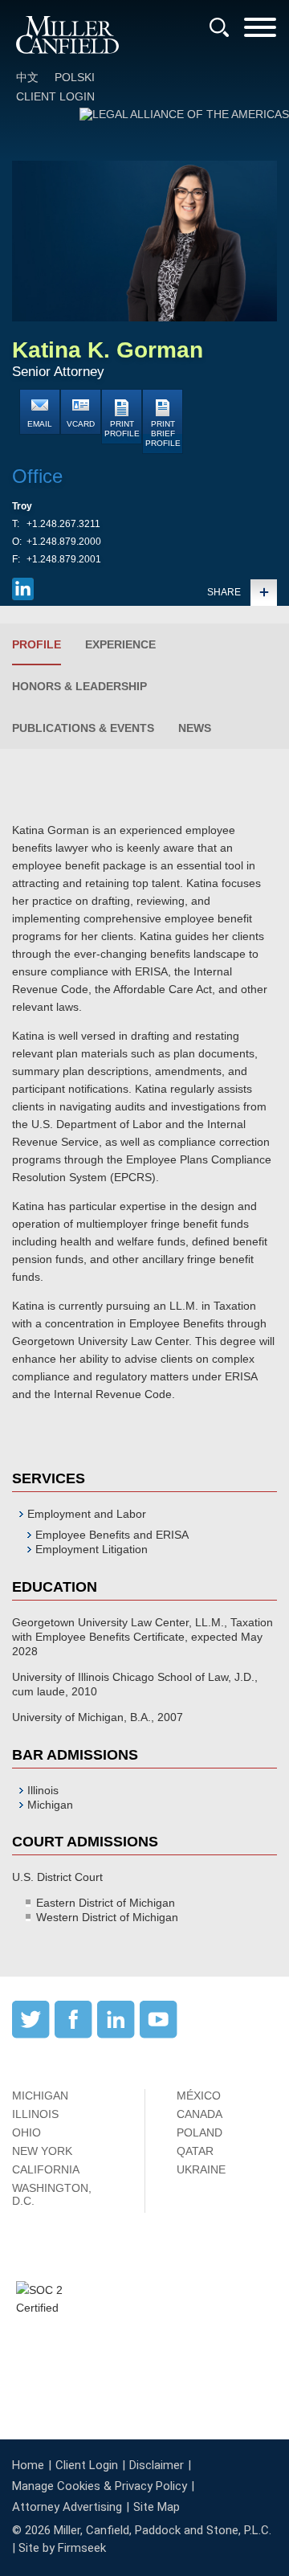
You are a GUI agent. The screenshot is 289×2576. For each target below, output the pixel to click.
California (46, 2169)
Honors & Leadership (79, 686)
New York (42, 2151)
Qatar (195, 2151)
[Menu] (260, 33)
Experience (120, 644)
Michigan (40, 2096)
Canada (199, 2114)
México (199, 2096)
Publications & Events (83, 728)
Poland (199, 2132)
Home (28, 2465)
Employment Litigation (92, 1549)
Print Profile (122, 429)
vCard (81, 424)
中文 (27, 77)
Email (40, 424)
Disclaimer (157, 2465)
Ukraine (201, 2169)
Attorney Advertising (67, 2507)
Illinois (35, 2114)
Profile (37, 644)
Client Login (55, 96)
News (195, 728)
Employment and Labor (87, 1514)
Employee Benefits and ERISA (112, 1535)
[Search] (219, 27)
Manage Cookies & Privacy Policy (100, 2486)
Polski (75, 77)
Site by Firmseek (62, 2548)
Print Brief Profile (163, 433)
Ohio (26, 2132)
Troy (22, 506)
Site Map (157, 2507)
